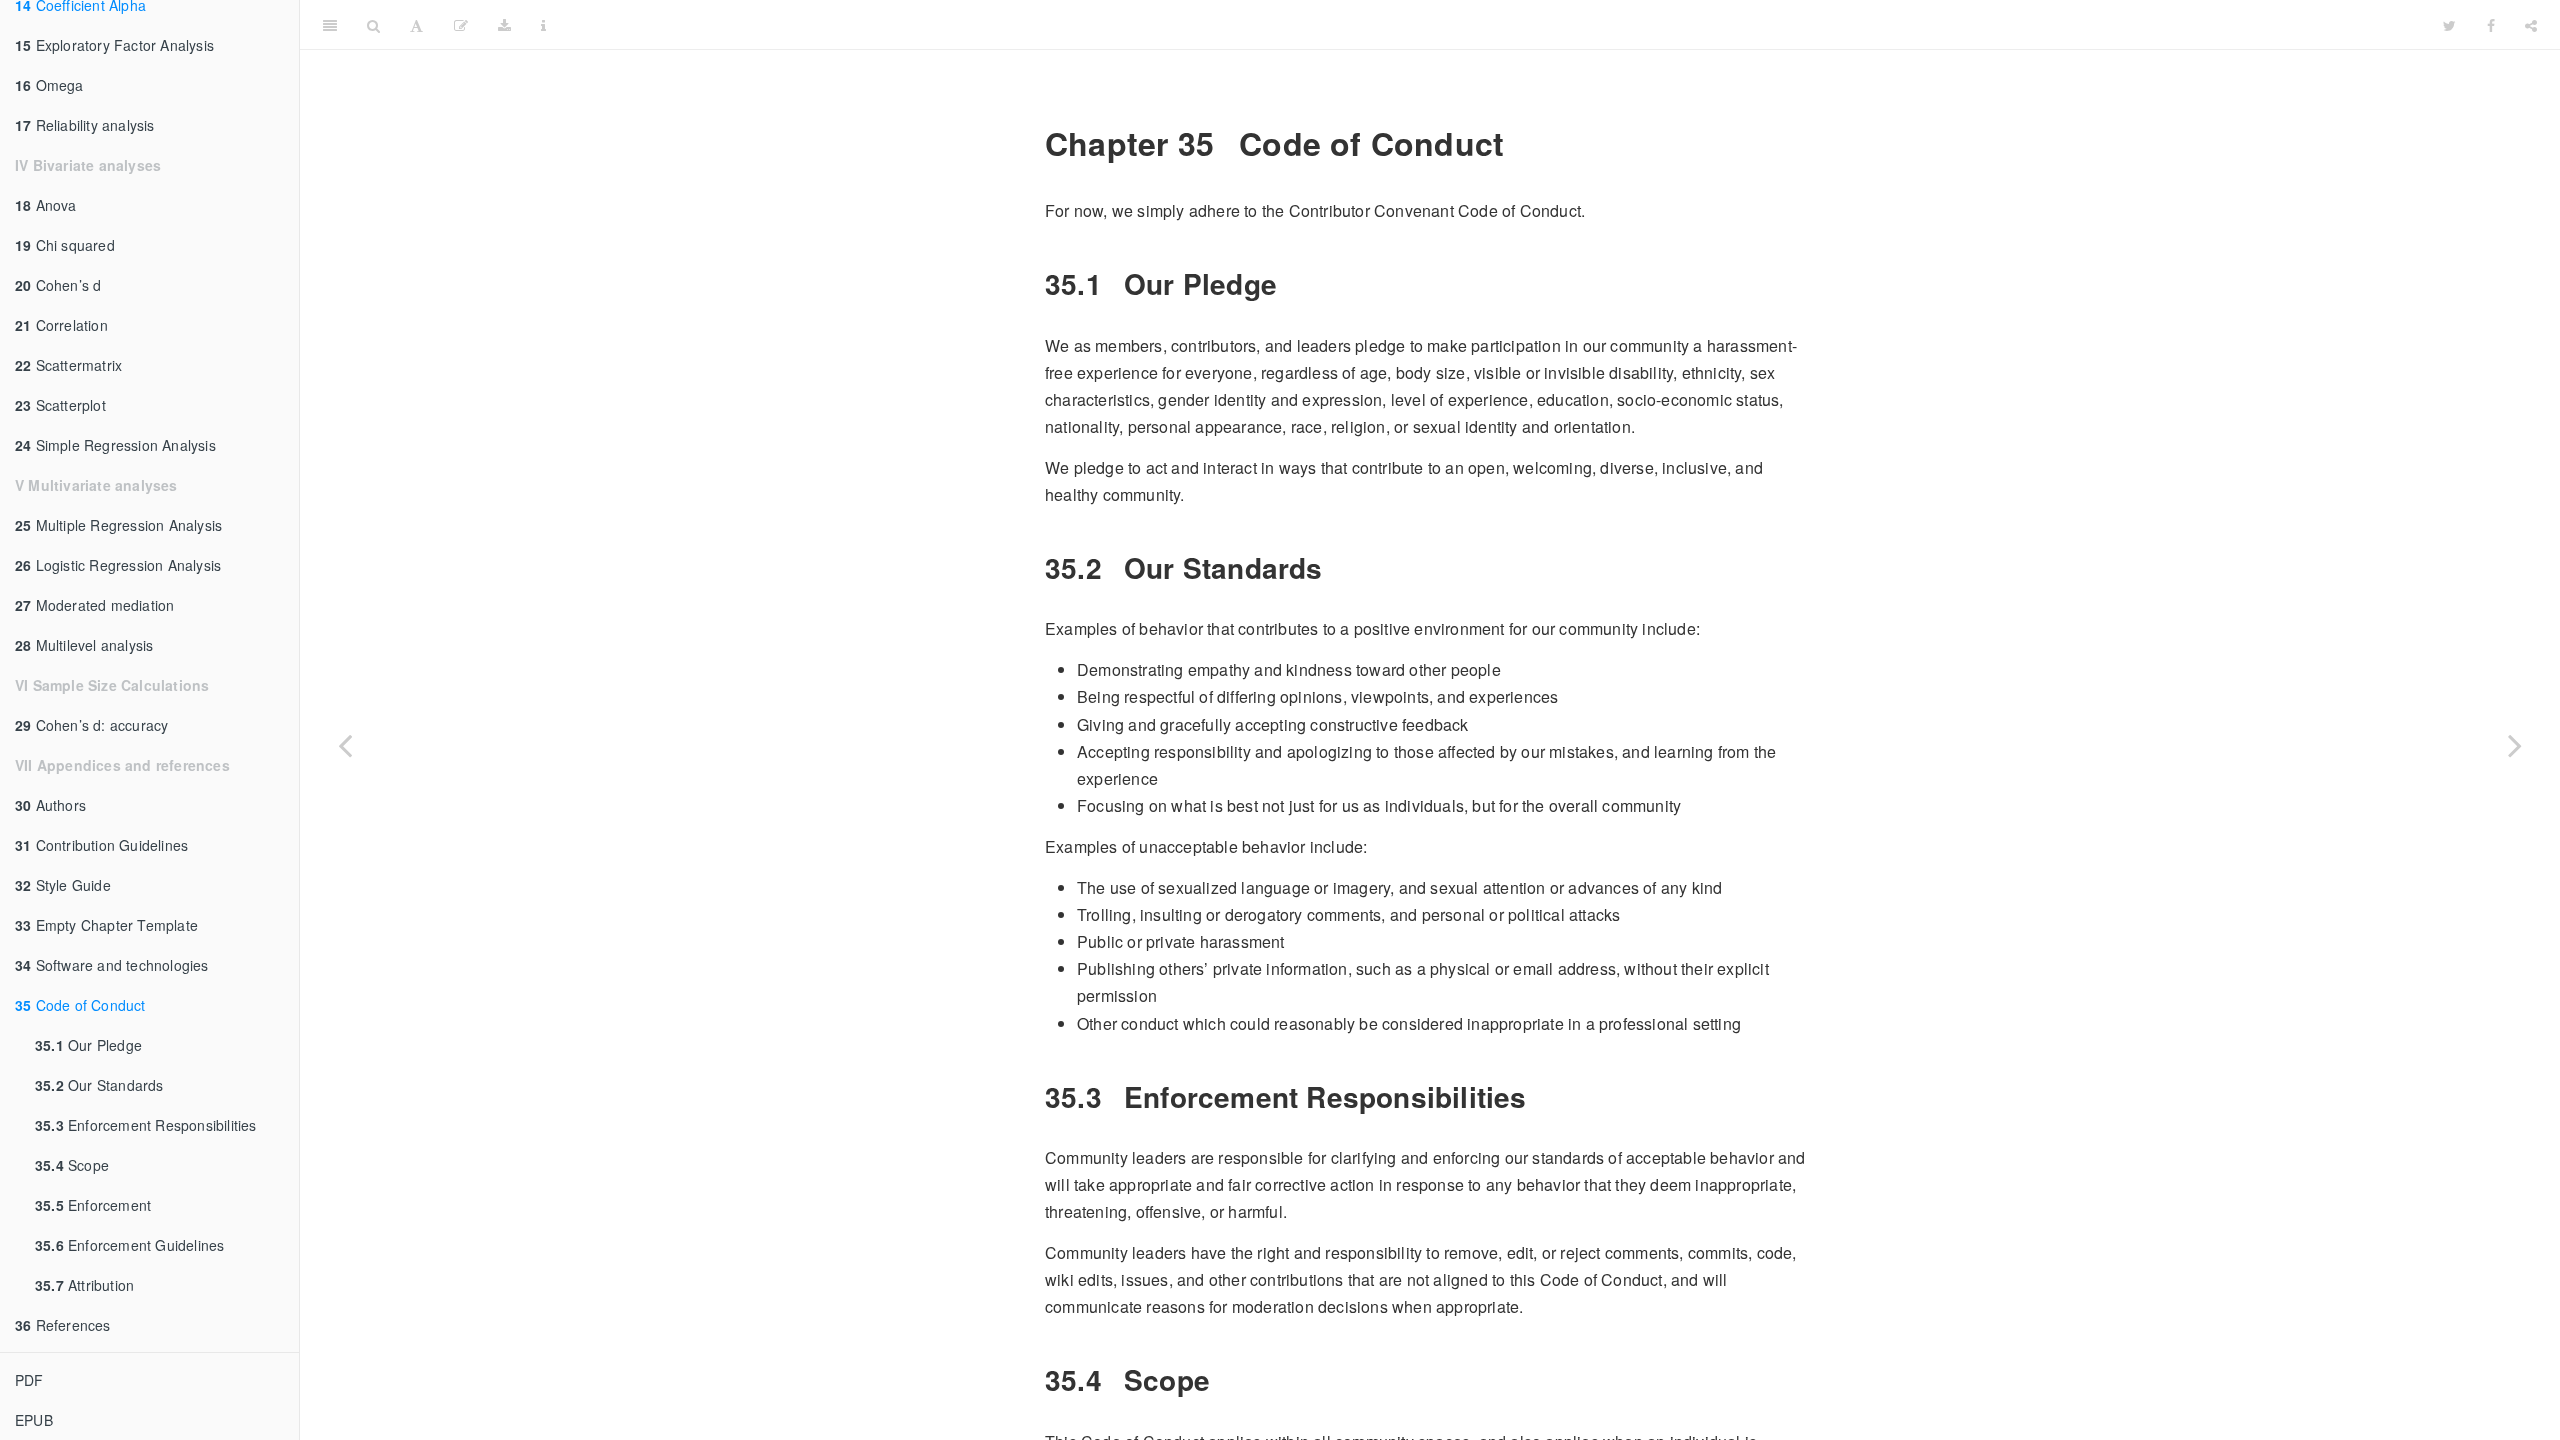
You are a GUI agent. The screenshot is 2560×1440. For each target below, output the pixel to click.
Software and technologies (112, 965)
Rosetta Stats (1495, 24)
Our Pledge (88, 1045)
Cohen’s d (58, 285)
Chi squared (65, 245)
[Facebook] (2491, 25)
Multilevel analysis (84, 645)
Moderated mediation (94, 605)
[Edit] (461, 25)
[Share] (2531, 25)
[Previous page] (345, 745)
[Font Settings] (416, 25)
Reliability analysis (85, 125)
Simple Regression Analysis (115, 445)
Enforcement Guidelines (129, 1245)
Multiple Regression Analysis (118, 525)
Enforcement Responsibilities (146, 1125)
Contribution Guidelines (101, 845)
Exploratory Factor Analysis (114, 45)
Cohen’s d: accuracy (91, 725)
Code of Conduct (80, 1005)
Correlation (61, 325)
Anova (46, 205)
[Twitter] (2449, 25)
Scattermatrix (68, 365)
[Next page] (2515, 745)
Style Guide (63, 885)
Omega (49, 85)
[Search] (373, 25)
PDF (29, 1380)
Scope (72, 1165)
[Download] (504, 25)
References (63, 1325)
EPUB (34, 1420)
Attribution (84, 1285)
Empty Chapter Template (106, 925)
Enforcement (93, 1205)
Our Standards (99, 1085)
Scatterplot (60, 405)
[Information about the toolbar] (543, 25)
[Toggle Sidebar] (330, 25)
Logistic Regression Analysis (118, 565)
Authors (50, 805)
